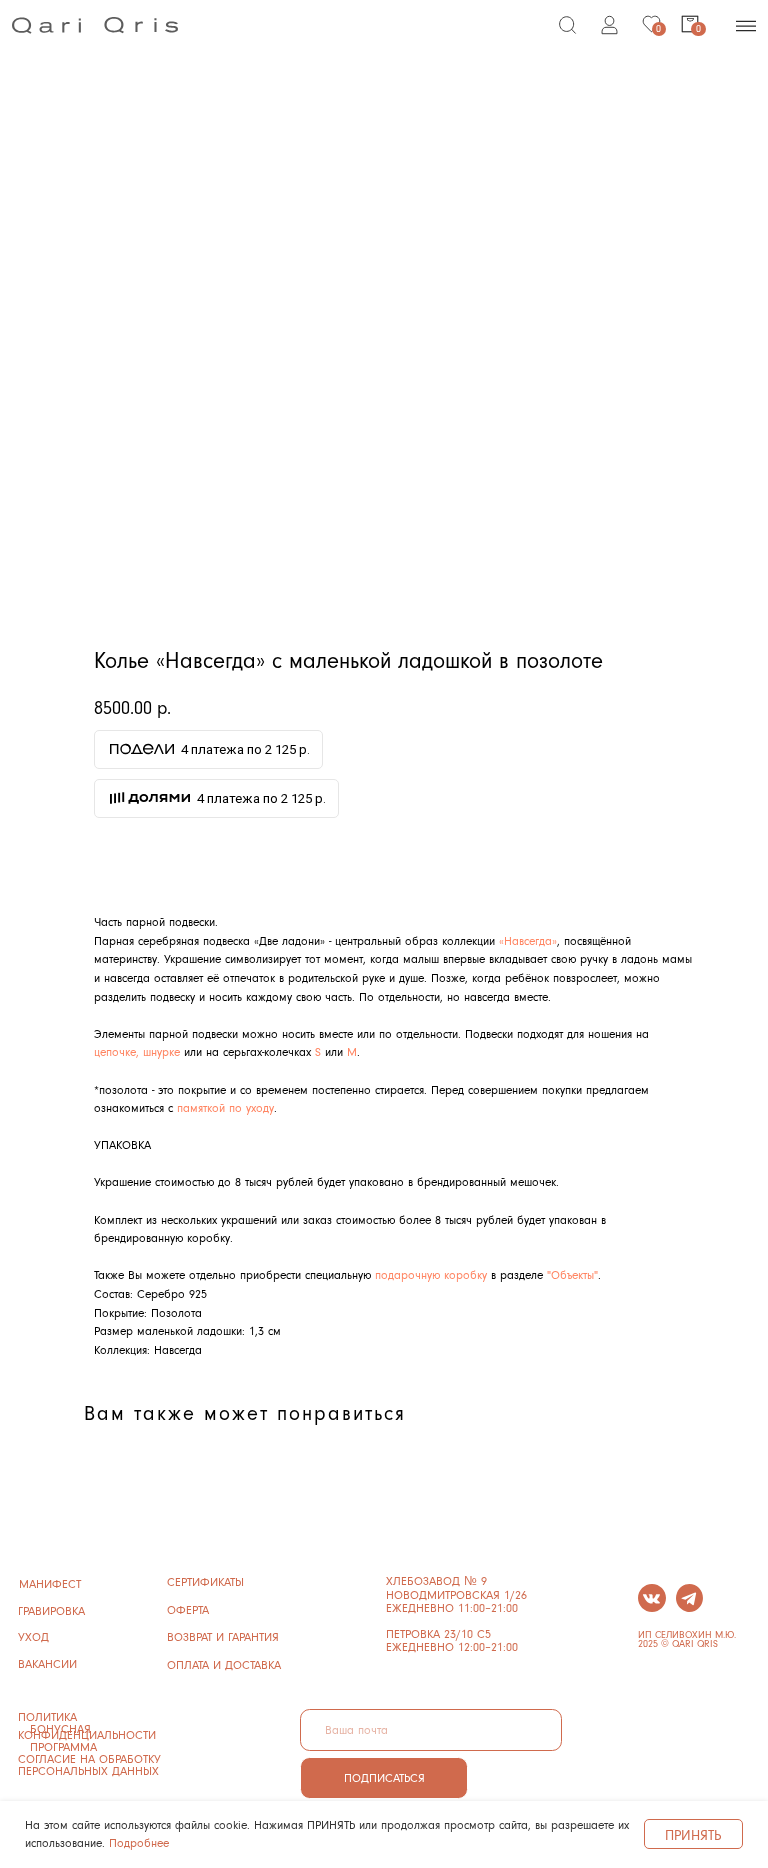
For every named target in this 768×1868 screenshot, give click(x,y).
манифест (50, 1583)
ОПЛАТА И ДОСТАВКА (224, 1664)
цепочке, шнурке (137, 1051)
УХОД (33, 1636)
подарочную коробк (428, 1274)
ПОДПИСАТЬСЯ (384, 1777)
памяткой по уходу (225, 1107)
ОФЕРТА (188, 1609)
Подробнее (139, 1842)
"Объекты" (572, 1274)
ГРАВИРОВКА (51, 1610)
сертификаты (205, 1581)
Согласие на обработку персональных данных (89, 1764)
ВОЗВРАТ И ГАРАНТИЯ (223, 1636)
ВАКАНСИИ (47, 1663)
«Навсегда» (528, 940)
